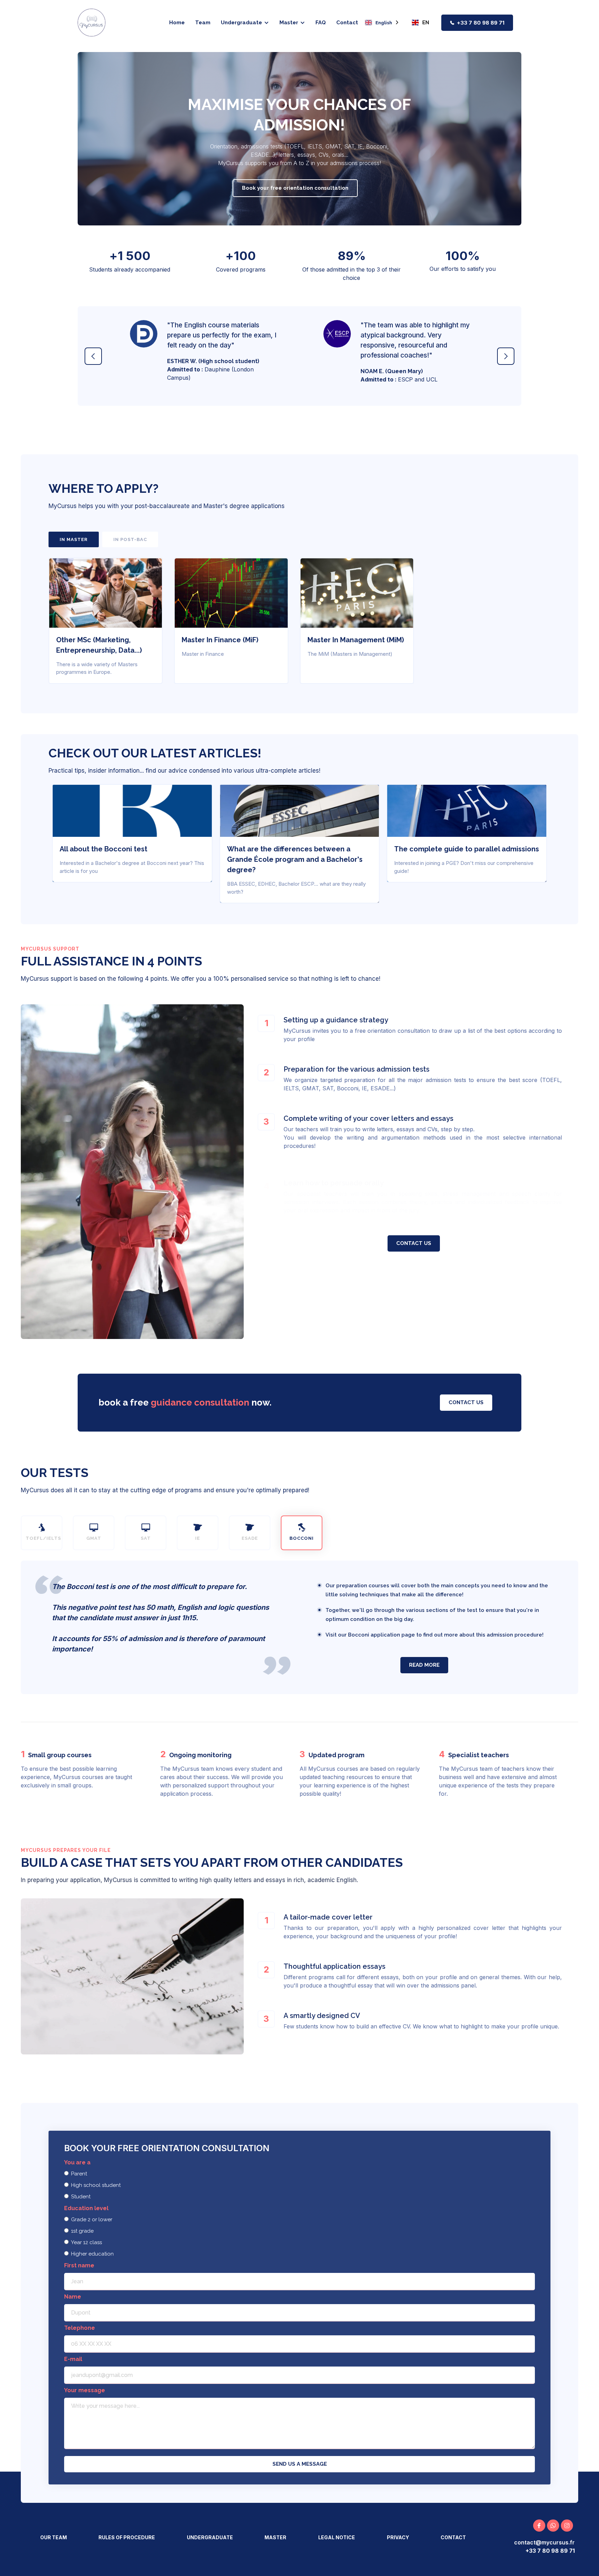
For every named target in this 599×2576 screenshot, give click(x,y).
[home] (92, 23)
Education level (86, 2208)
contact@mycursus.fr (544, 2542)
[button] (245, 23)
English (384, 23)
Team (203, 23)
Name (73, 2297)
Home (177, 23)
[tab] (74, 539)
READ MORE (424, 1665)
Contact (347, 23)
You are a (77, 2162)
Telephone (80, 2328)
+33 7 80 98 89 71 (481, 23)
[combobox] (382, 23)
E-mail (73, 2359)
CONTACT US (414, 1243)
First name (79, 2265)
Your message (85, 2390)
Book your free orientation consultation (295, 188)
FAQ (321, 23)
